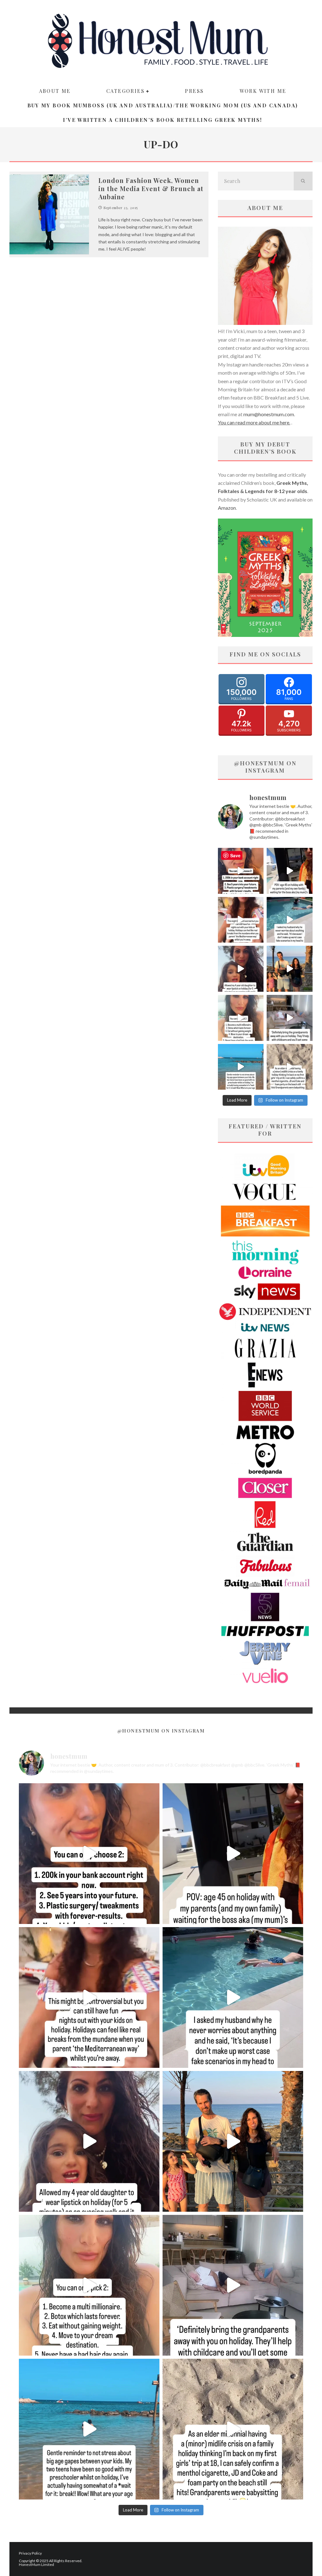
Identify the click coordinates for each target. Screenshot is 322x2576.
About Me (55, 91)
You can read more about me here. (254, 422)
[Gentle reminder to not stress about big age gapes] (241, 1067)
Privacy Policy (30, 2553)
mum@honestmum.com (269, 414)
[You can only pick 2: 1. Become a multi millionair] (241, 1018)
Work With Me (263, 91)
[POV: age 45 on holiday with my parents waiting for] (290, 871)
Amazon (227, 508)
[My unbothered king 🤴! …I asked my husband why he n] (290, 920)
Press (194, 91)
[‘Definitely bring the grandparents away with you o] (290, 1018)
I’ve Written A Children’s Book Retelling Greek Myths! (162, 120)
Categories (125, 91)
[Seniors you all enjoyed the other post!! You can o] (241, 871)
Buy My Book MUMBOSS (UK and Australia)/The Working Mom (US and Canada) (163, 105)
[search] (303, 181)
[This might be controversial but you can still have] (241, 920)
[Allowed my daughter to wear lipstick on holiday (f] (241, 969)
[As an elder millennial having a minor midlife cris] (290, 1067)
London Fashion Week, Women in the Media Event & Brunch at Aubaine (151, 188)
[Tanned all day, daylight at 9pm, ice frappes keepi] (290, 969)
